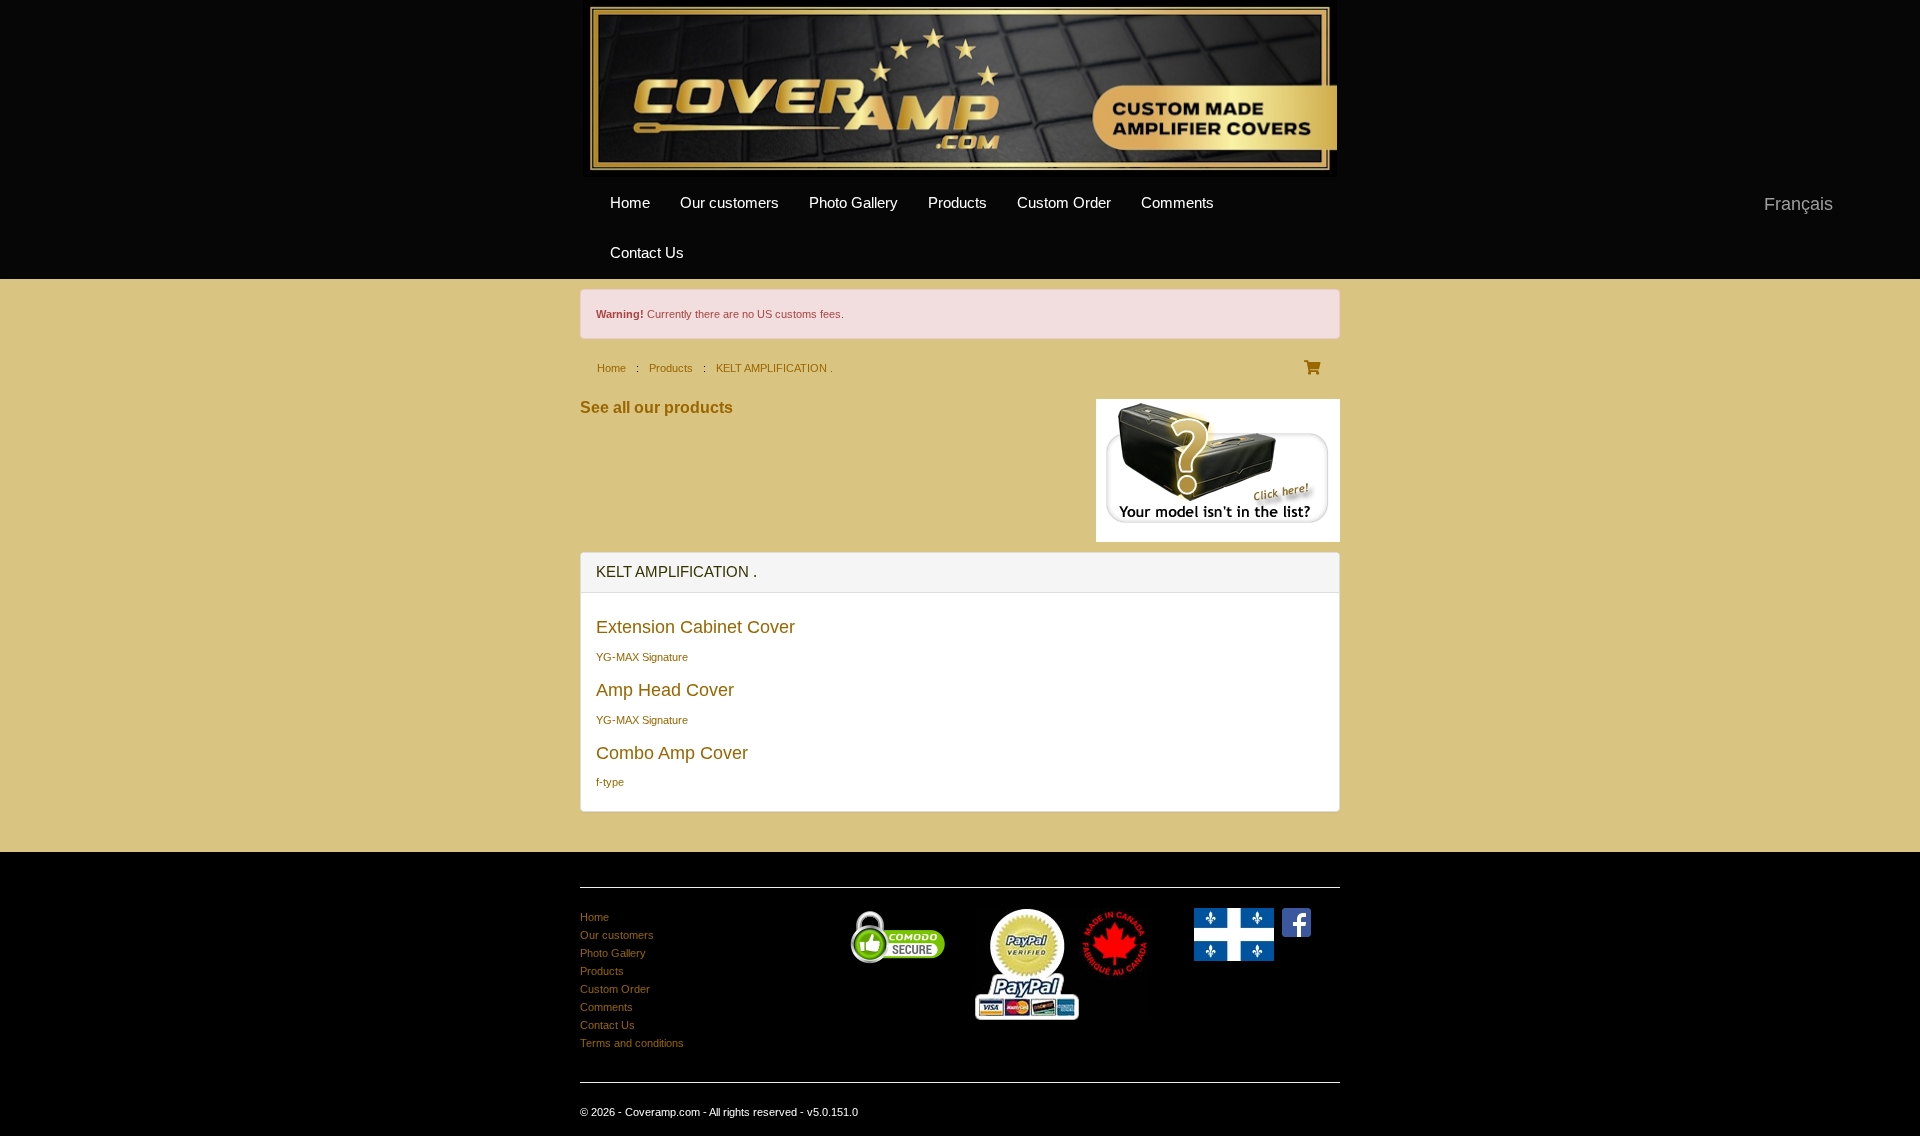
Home (630, 203)
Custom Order (1064, 203)
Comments (1177, 203)
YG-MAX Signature (642, 657)
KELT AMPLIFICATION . (774, 368)
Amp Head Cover (665, 690)
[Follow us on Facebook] (1296, 922)
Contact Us (647, 253)
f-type (610, 782)
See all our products (656, 407)
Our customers (729, 203)
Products (957, 203)
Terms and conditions (632, 1043)
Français (1798, 204)
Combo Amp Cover (672, 753)
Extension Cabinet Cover (695, 627)
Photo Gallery (853, 203)
